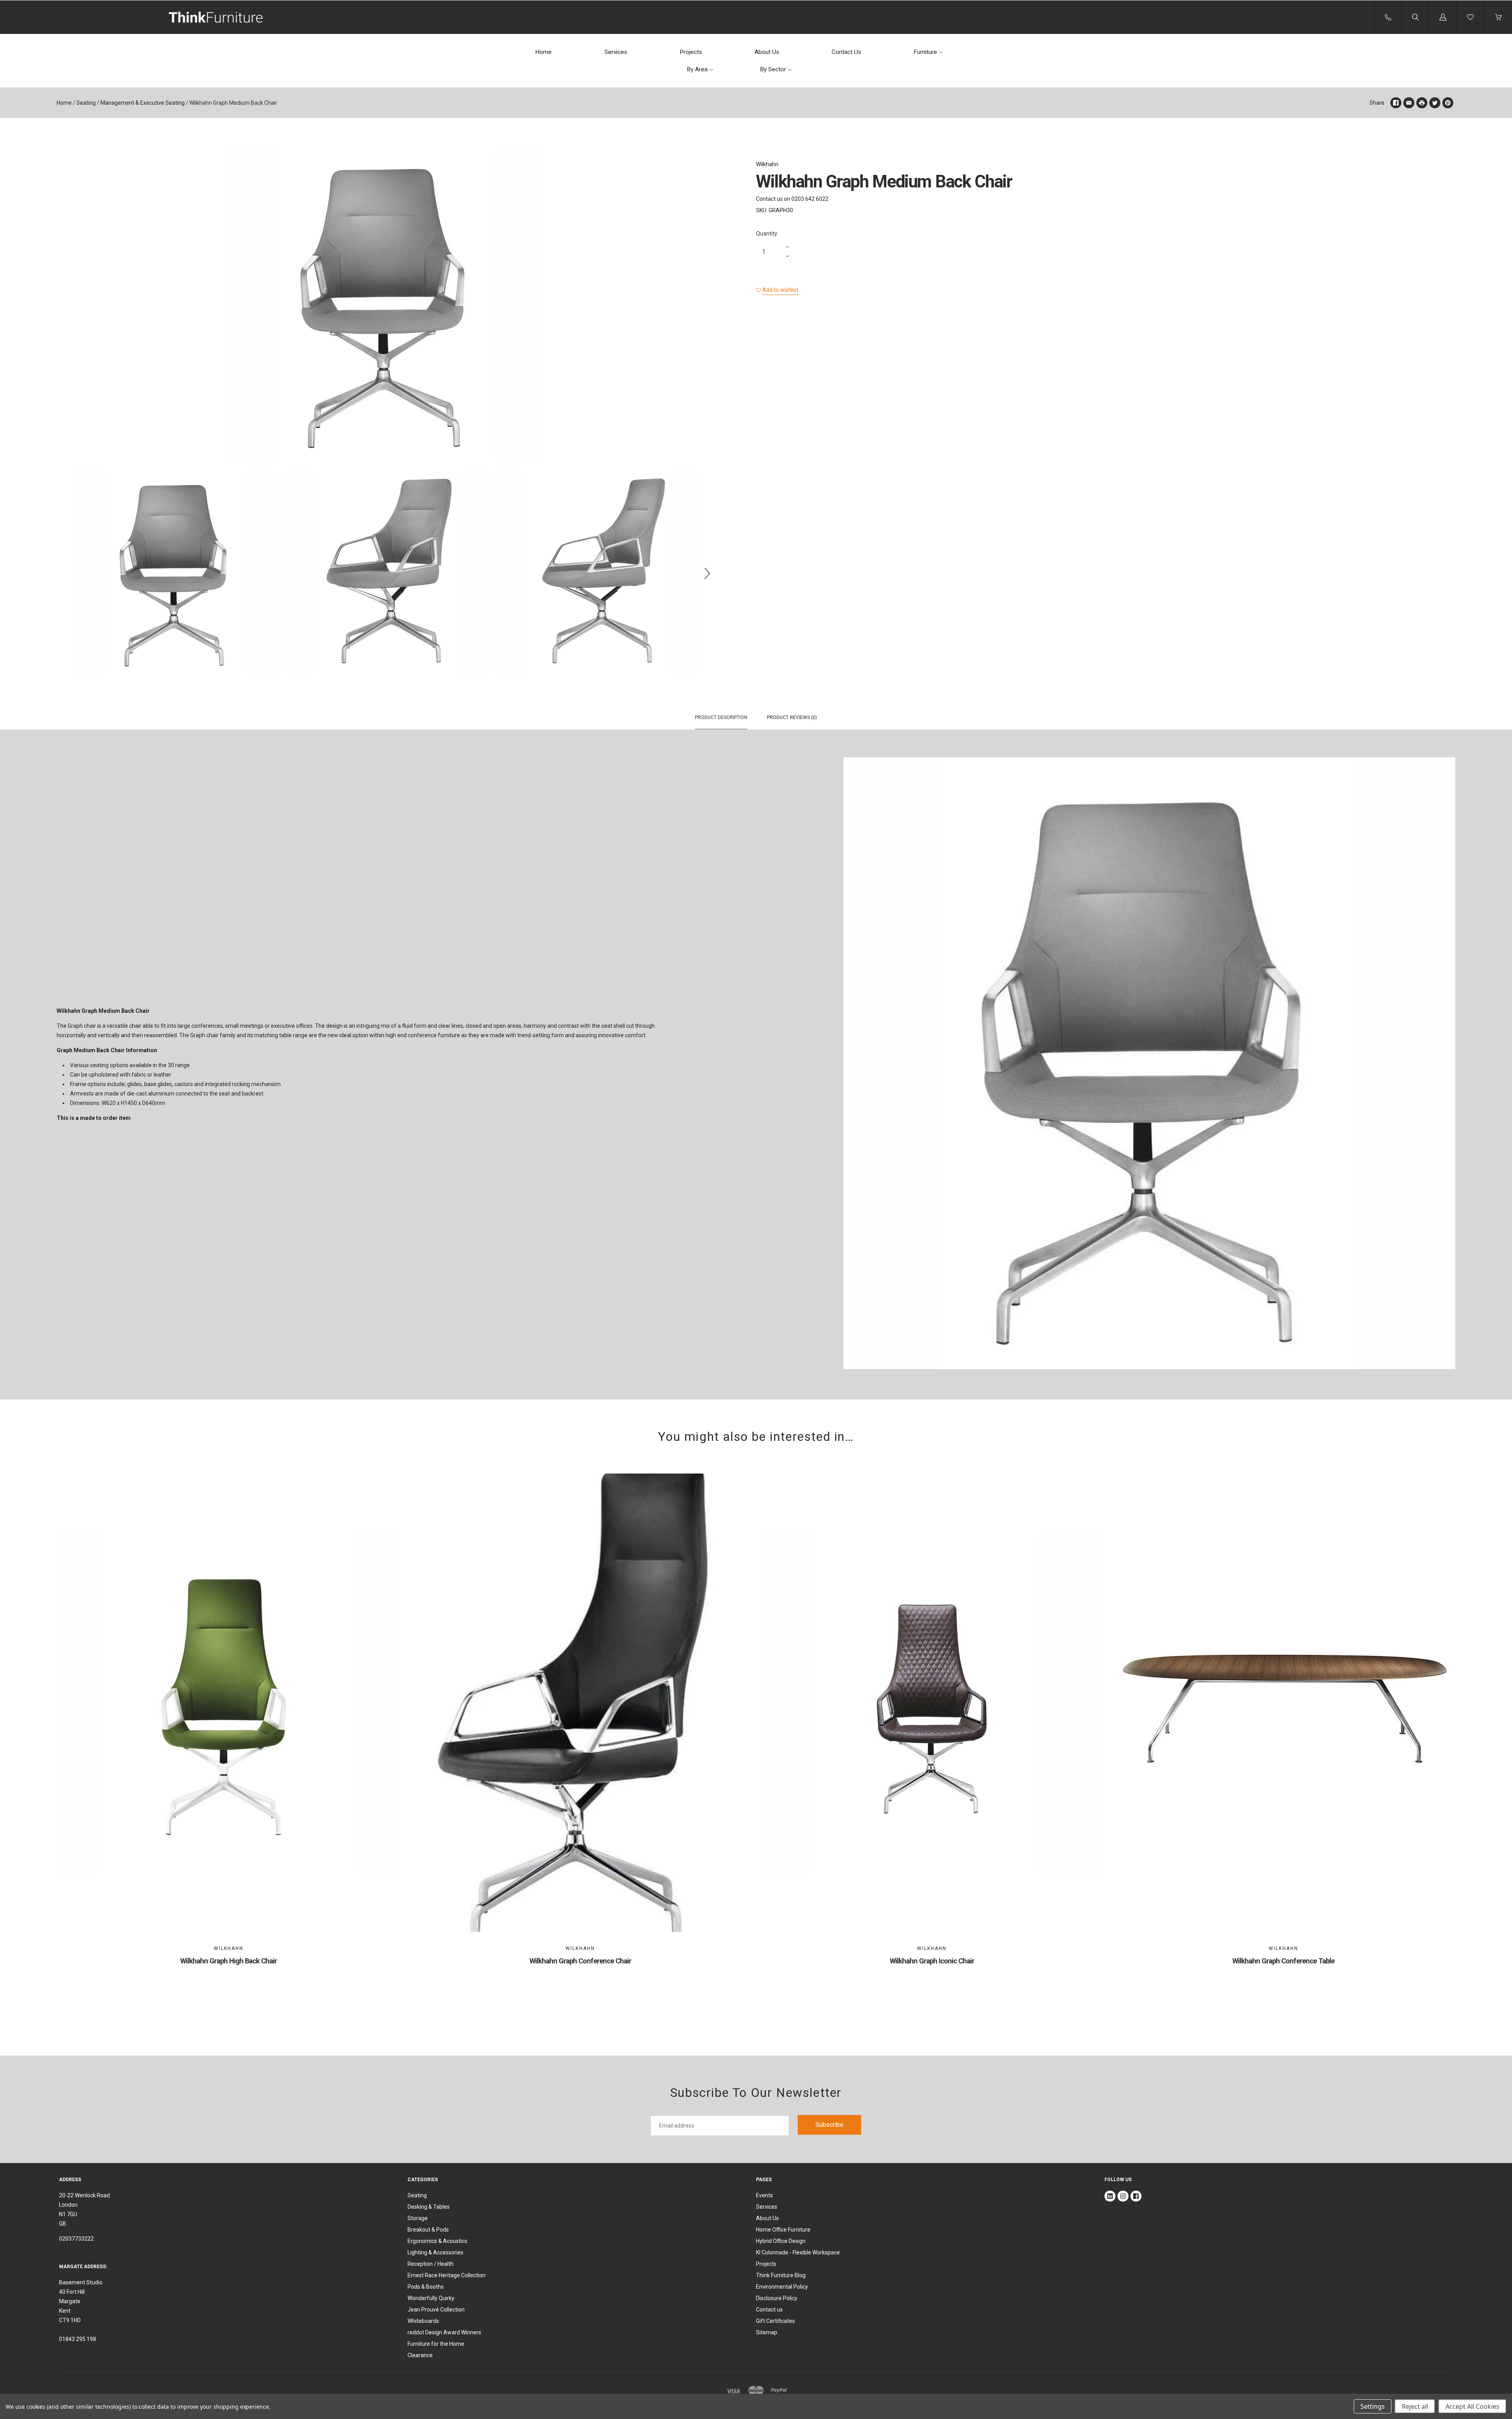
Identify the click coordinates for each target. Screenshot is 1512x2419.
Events (764, 2195)
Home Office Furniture (783, 2230)
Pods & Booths (426, 2287)
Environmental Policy (782, 2287)
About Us (767, 52)
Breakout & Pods (428, 2230)
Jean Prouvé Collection (436, 2310)
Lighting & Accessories (435, 2252)
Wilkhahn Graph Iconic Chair (932, 1961)
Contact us (769, 2310)
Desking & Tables (429, 2207)
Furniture (925, 52)
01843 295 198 (78, 2339)
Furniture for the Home (436, 2344)
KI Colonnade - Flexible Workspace (798, 2252)
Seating (86, 103)
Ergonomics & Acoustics (437, 2241)
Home (543, 52)
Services (616, 52)
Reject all (1415, 2406)
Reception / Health (431, 2264)
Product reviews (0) (792, 717)
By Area (697, 69)
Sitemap (767, 2332)
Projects (691, 52)
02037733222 (76, 2239)
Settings (1373, 2406)
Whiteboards (423, 2321)
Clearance (420, 2355)
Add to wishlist (780, 290)
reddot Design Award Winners (444, 2332)
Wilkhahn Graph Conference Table (1283, 1961)
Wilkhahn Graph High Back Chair (229, 1961)
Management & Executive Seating (143, 103)
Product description (721, 717)
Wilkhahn (767, 164)
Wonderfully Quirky (431, 2298)
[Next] (707, 574)
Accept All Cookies (1472, 2406)
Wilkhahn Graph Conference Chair (580, 1961)
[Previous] (66, 574)
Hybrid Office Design (781, 2241)
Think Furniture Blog (781, 2275)
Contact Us (846, 52)
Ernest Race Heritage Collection (447, 2275)
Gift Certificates (775, 2321)
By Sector (773, 69)
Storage (418, 2218)
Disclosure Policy (777, 2298)
